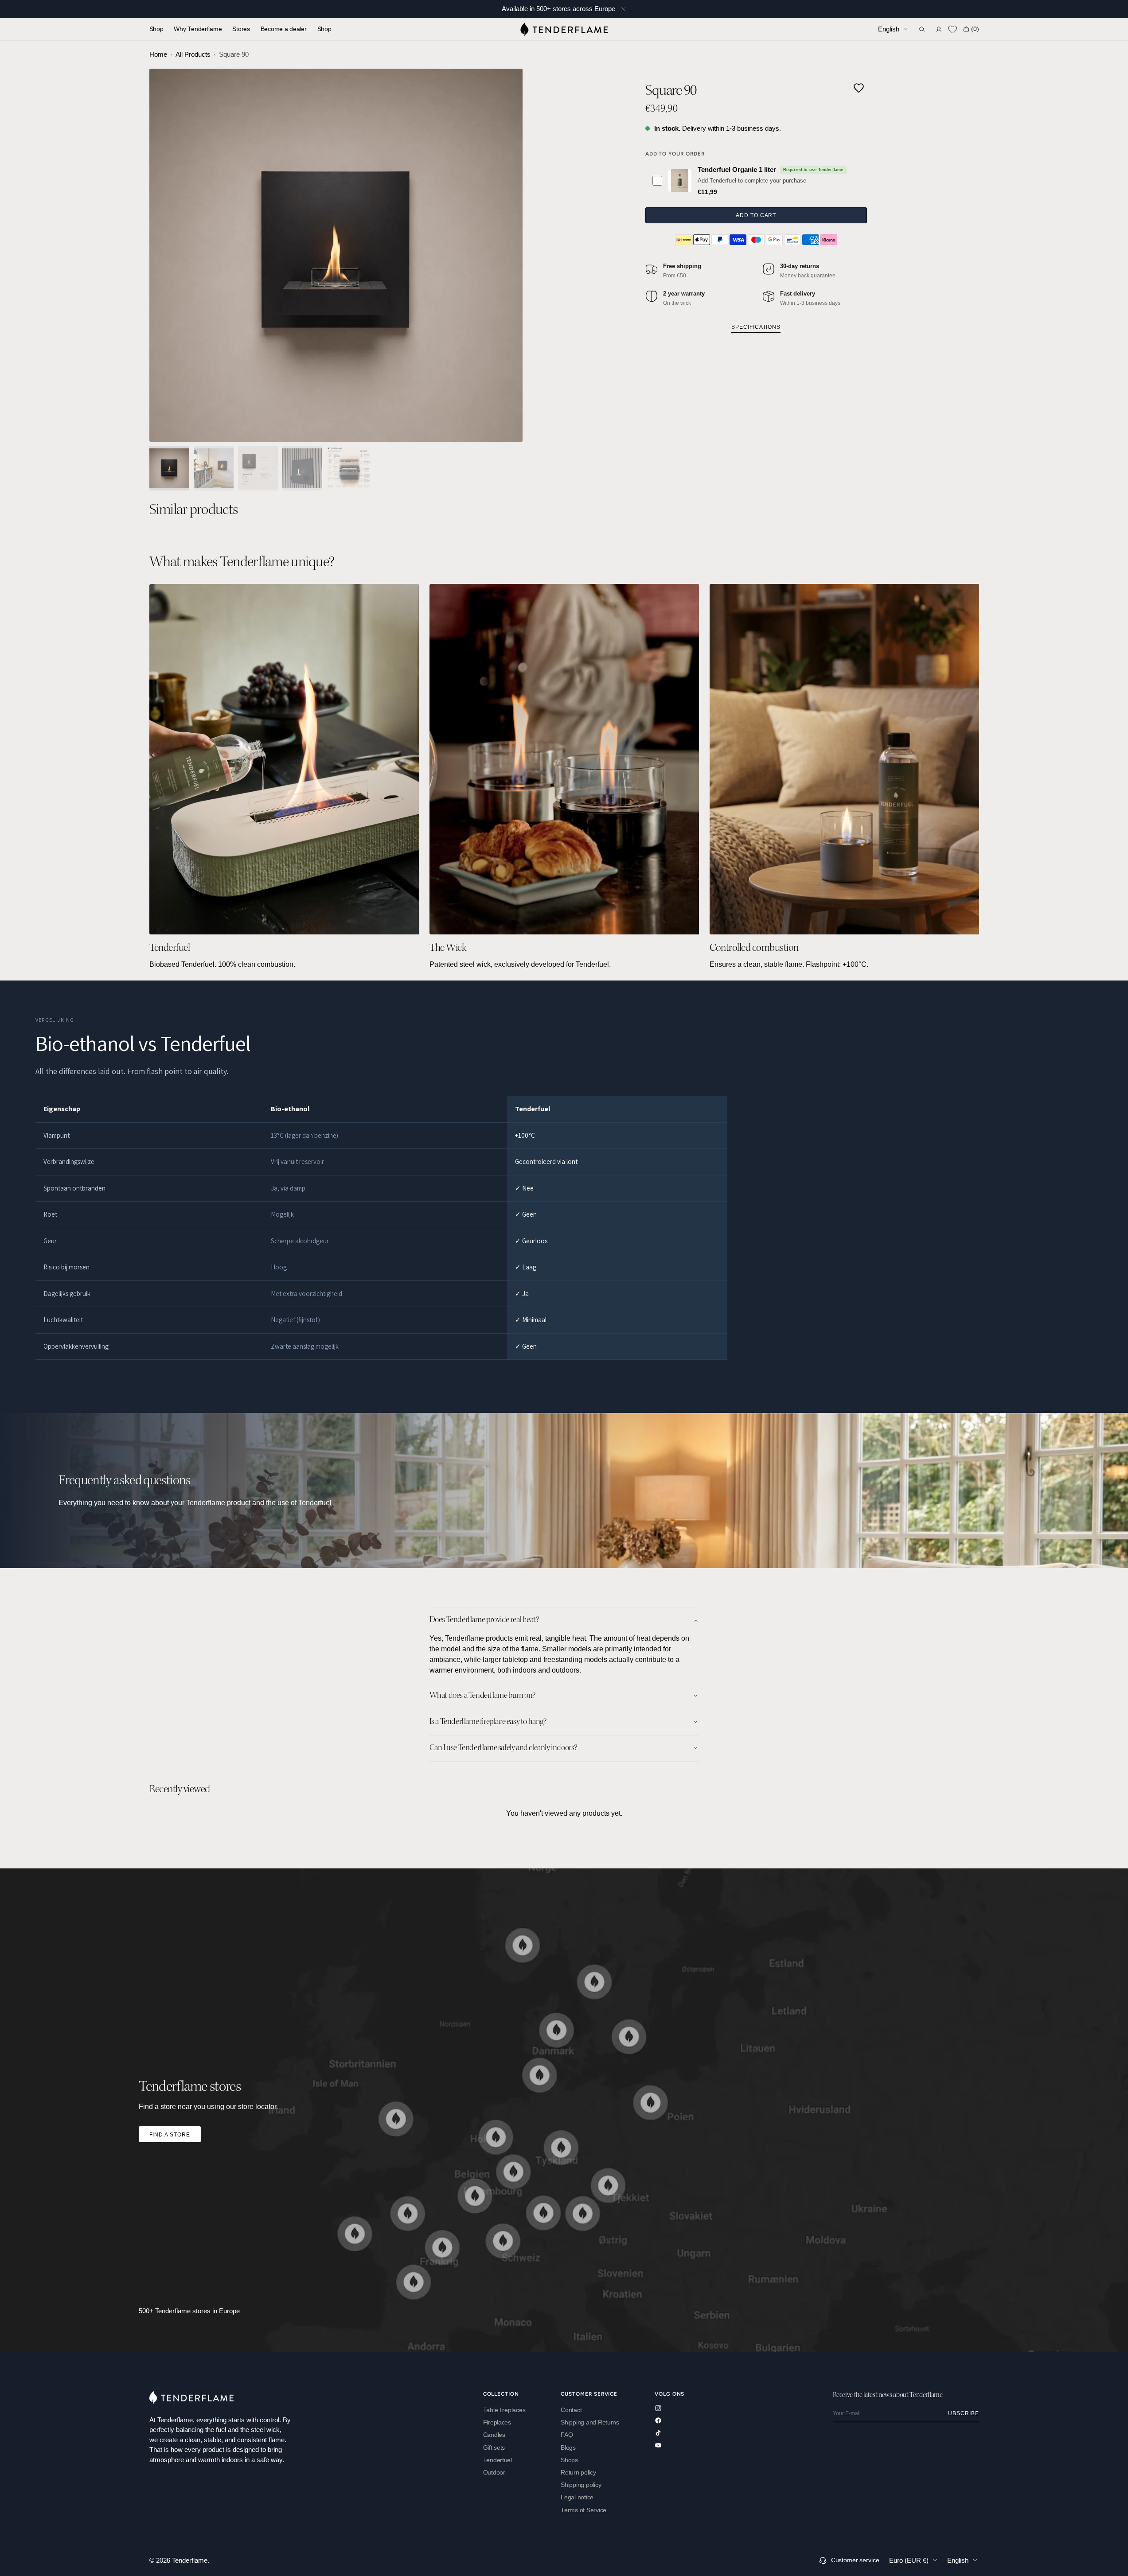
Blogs (568, 2448)
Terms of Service (584, 2510)
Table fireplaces (504, 2410)
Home (158, 54)
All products (193, 54)
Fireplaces (497, 2422)
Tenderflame (190, 2560)
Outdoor (494, 2473)
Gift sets (494, 2448)
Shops (569, 2460)
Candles (494, 2435)
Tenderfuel (498, 2460)
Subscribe (964, 2413)
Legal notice (577, 2497)
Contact (571, 2410)
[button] (922, 29)
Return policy (578, 2473)
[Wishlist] (952, 29)
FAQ (567, 2435)
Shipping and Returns (590, 2422)
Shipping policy (581, 2485)
